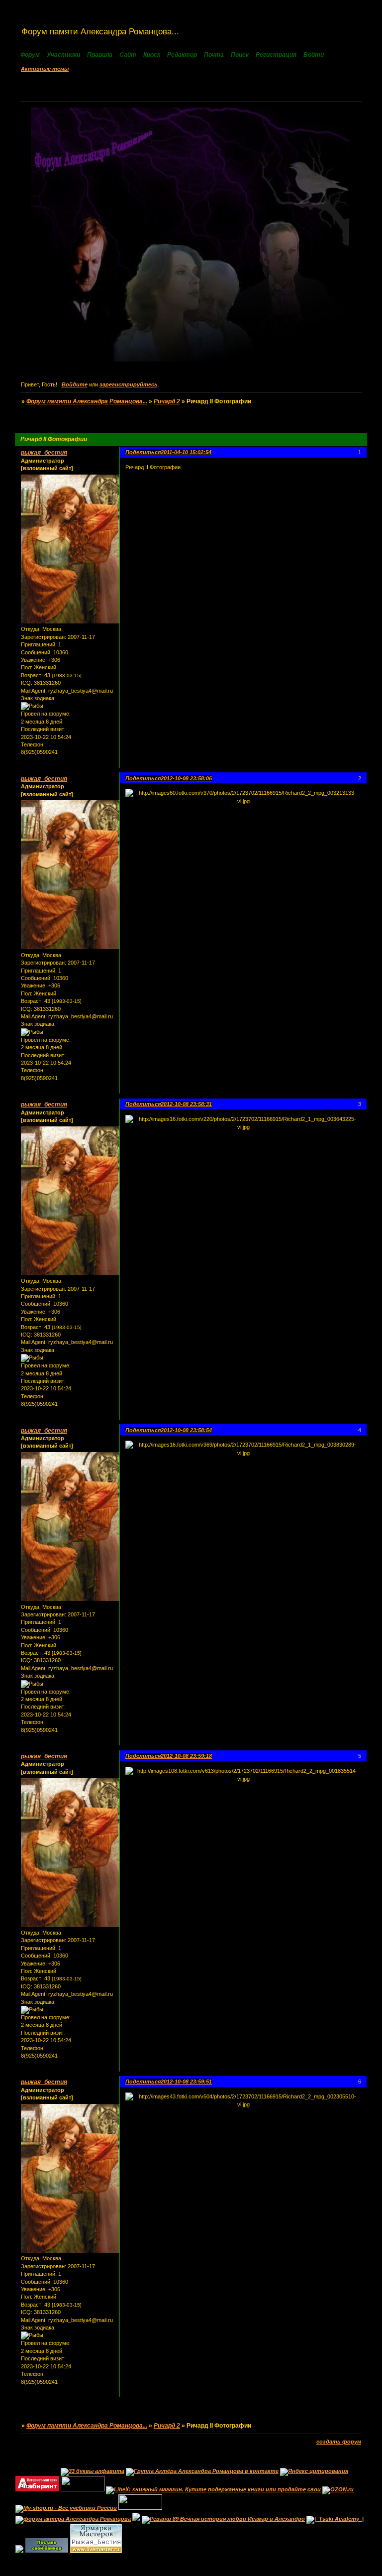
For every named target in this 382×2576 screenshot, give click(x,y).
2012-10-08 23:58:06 (186, 778)
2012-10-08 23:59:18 (186, 1756)
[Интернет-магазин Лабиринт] (37, 2489)
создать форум (339, 2442)
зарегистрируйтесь (129, 384)
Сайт (129, 55)
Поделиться (143, 452)
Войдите (75, 384)
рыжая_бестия (44, 453)
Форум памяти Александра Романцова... (87, 401)
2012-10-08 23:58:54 (186, 1430)
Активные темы (45, 69)
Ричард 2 (167, 401)
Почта (215, 55)
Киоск (152, 55)
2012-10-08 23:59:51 (186, 2082)
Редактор (183, 55)
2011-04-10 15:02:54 (186, 452)
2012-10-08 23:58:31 (186, 1104)
